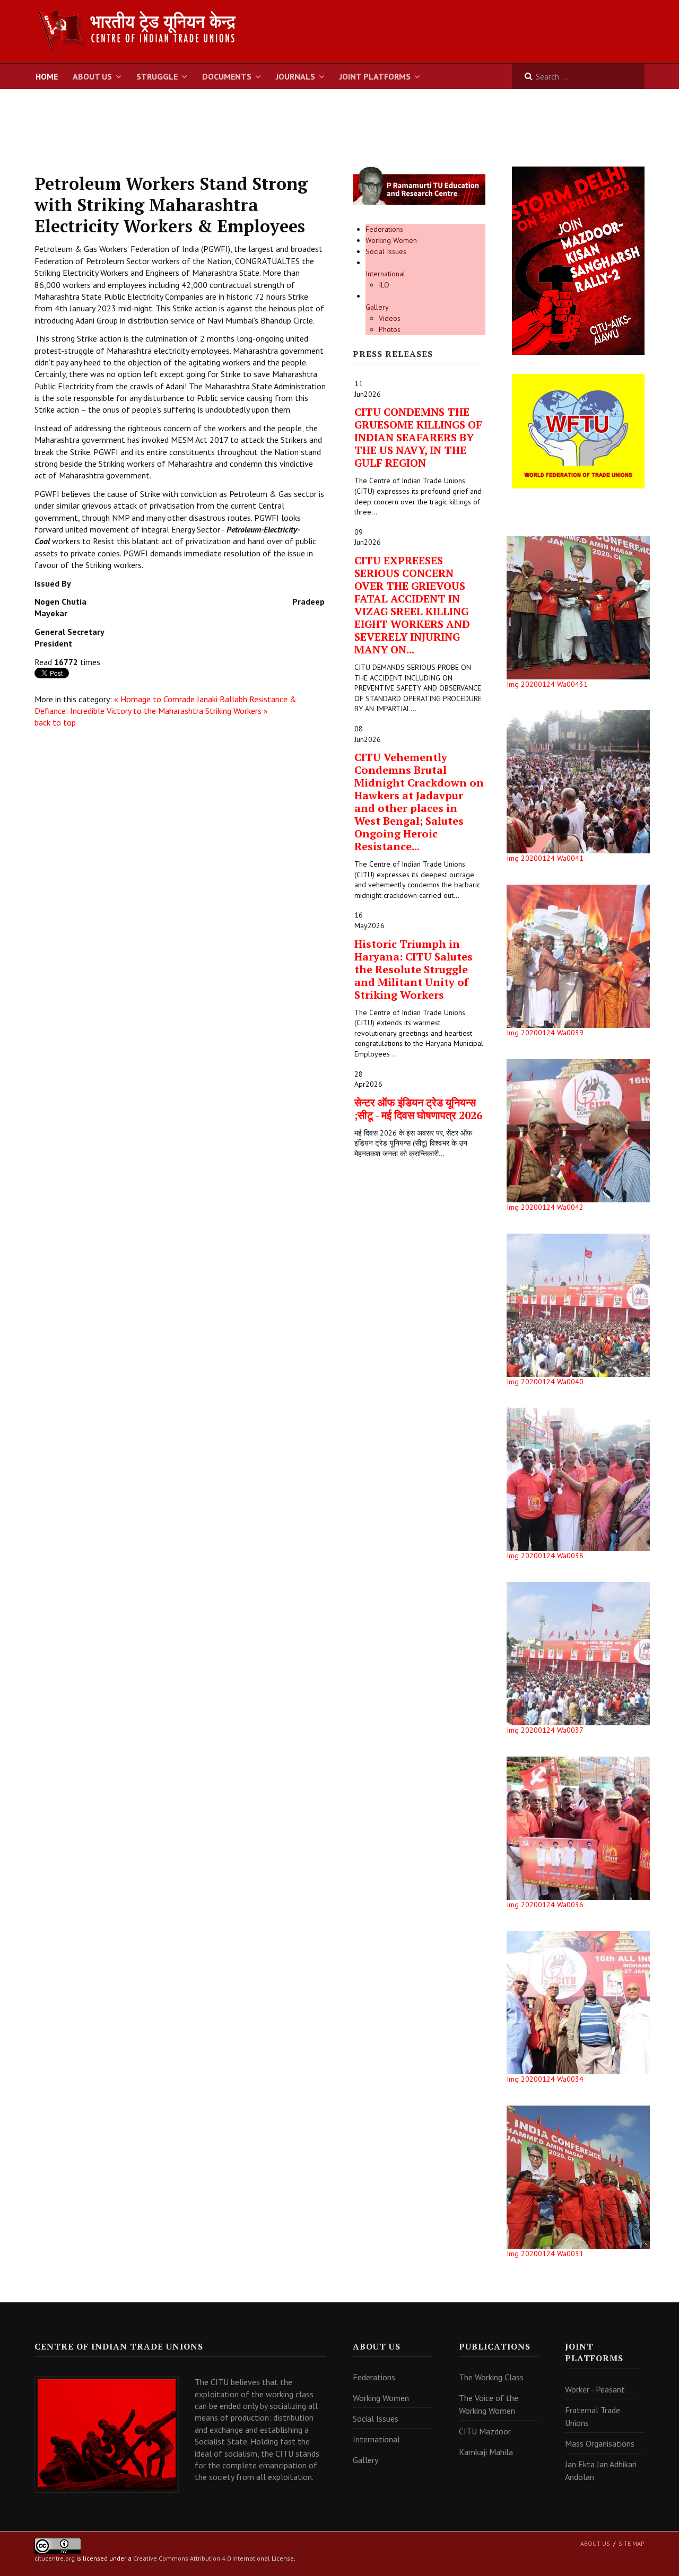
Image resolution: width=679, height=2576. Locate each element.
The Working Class (491, 2377)
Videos (390, 318)
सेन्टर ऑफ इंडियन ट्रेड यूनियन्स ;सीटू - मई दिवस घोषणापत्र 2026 (418, 1109)
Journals (295, 76)
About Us (92, 76)
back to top (55, 722)
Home (47, 76)
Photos (390, 329)
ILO (384, 285)
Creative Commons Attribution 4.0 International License (214, 2558)
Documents (227, 76)
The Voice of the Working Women (489, 2404)
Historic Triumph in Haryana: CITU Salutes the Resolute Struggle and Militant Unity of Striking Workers (414, 969)
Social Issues (386, 251)
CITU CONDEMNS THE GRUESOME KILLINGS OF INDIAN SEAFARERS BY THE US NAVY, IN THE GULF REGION (418, 437)
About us (595, 2543)
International (385, 274)
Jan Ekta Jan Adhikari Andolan (601, 2470)
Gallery (377, 307)
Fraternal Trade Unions (593, 2416)
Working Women (391, 240)
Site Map (632, 2543)
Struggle (157, 76)
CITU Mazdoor (485, 2431)
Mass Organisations (600, 2443)
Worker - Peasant (595, 2389)
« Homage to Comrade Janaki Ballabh (181, 699)
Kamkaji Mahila (486, 2452)
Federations (384, 229)
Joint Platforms (375, 76)
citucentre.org (55, 2558)
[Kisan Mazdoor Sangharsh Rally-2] (578, 260)
